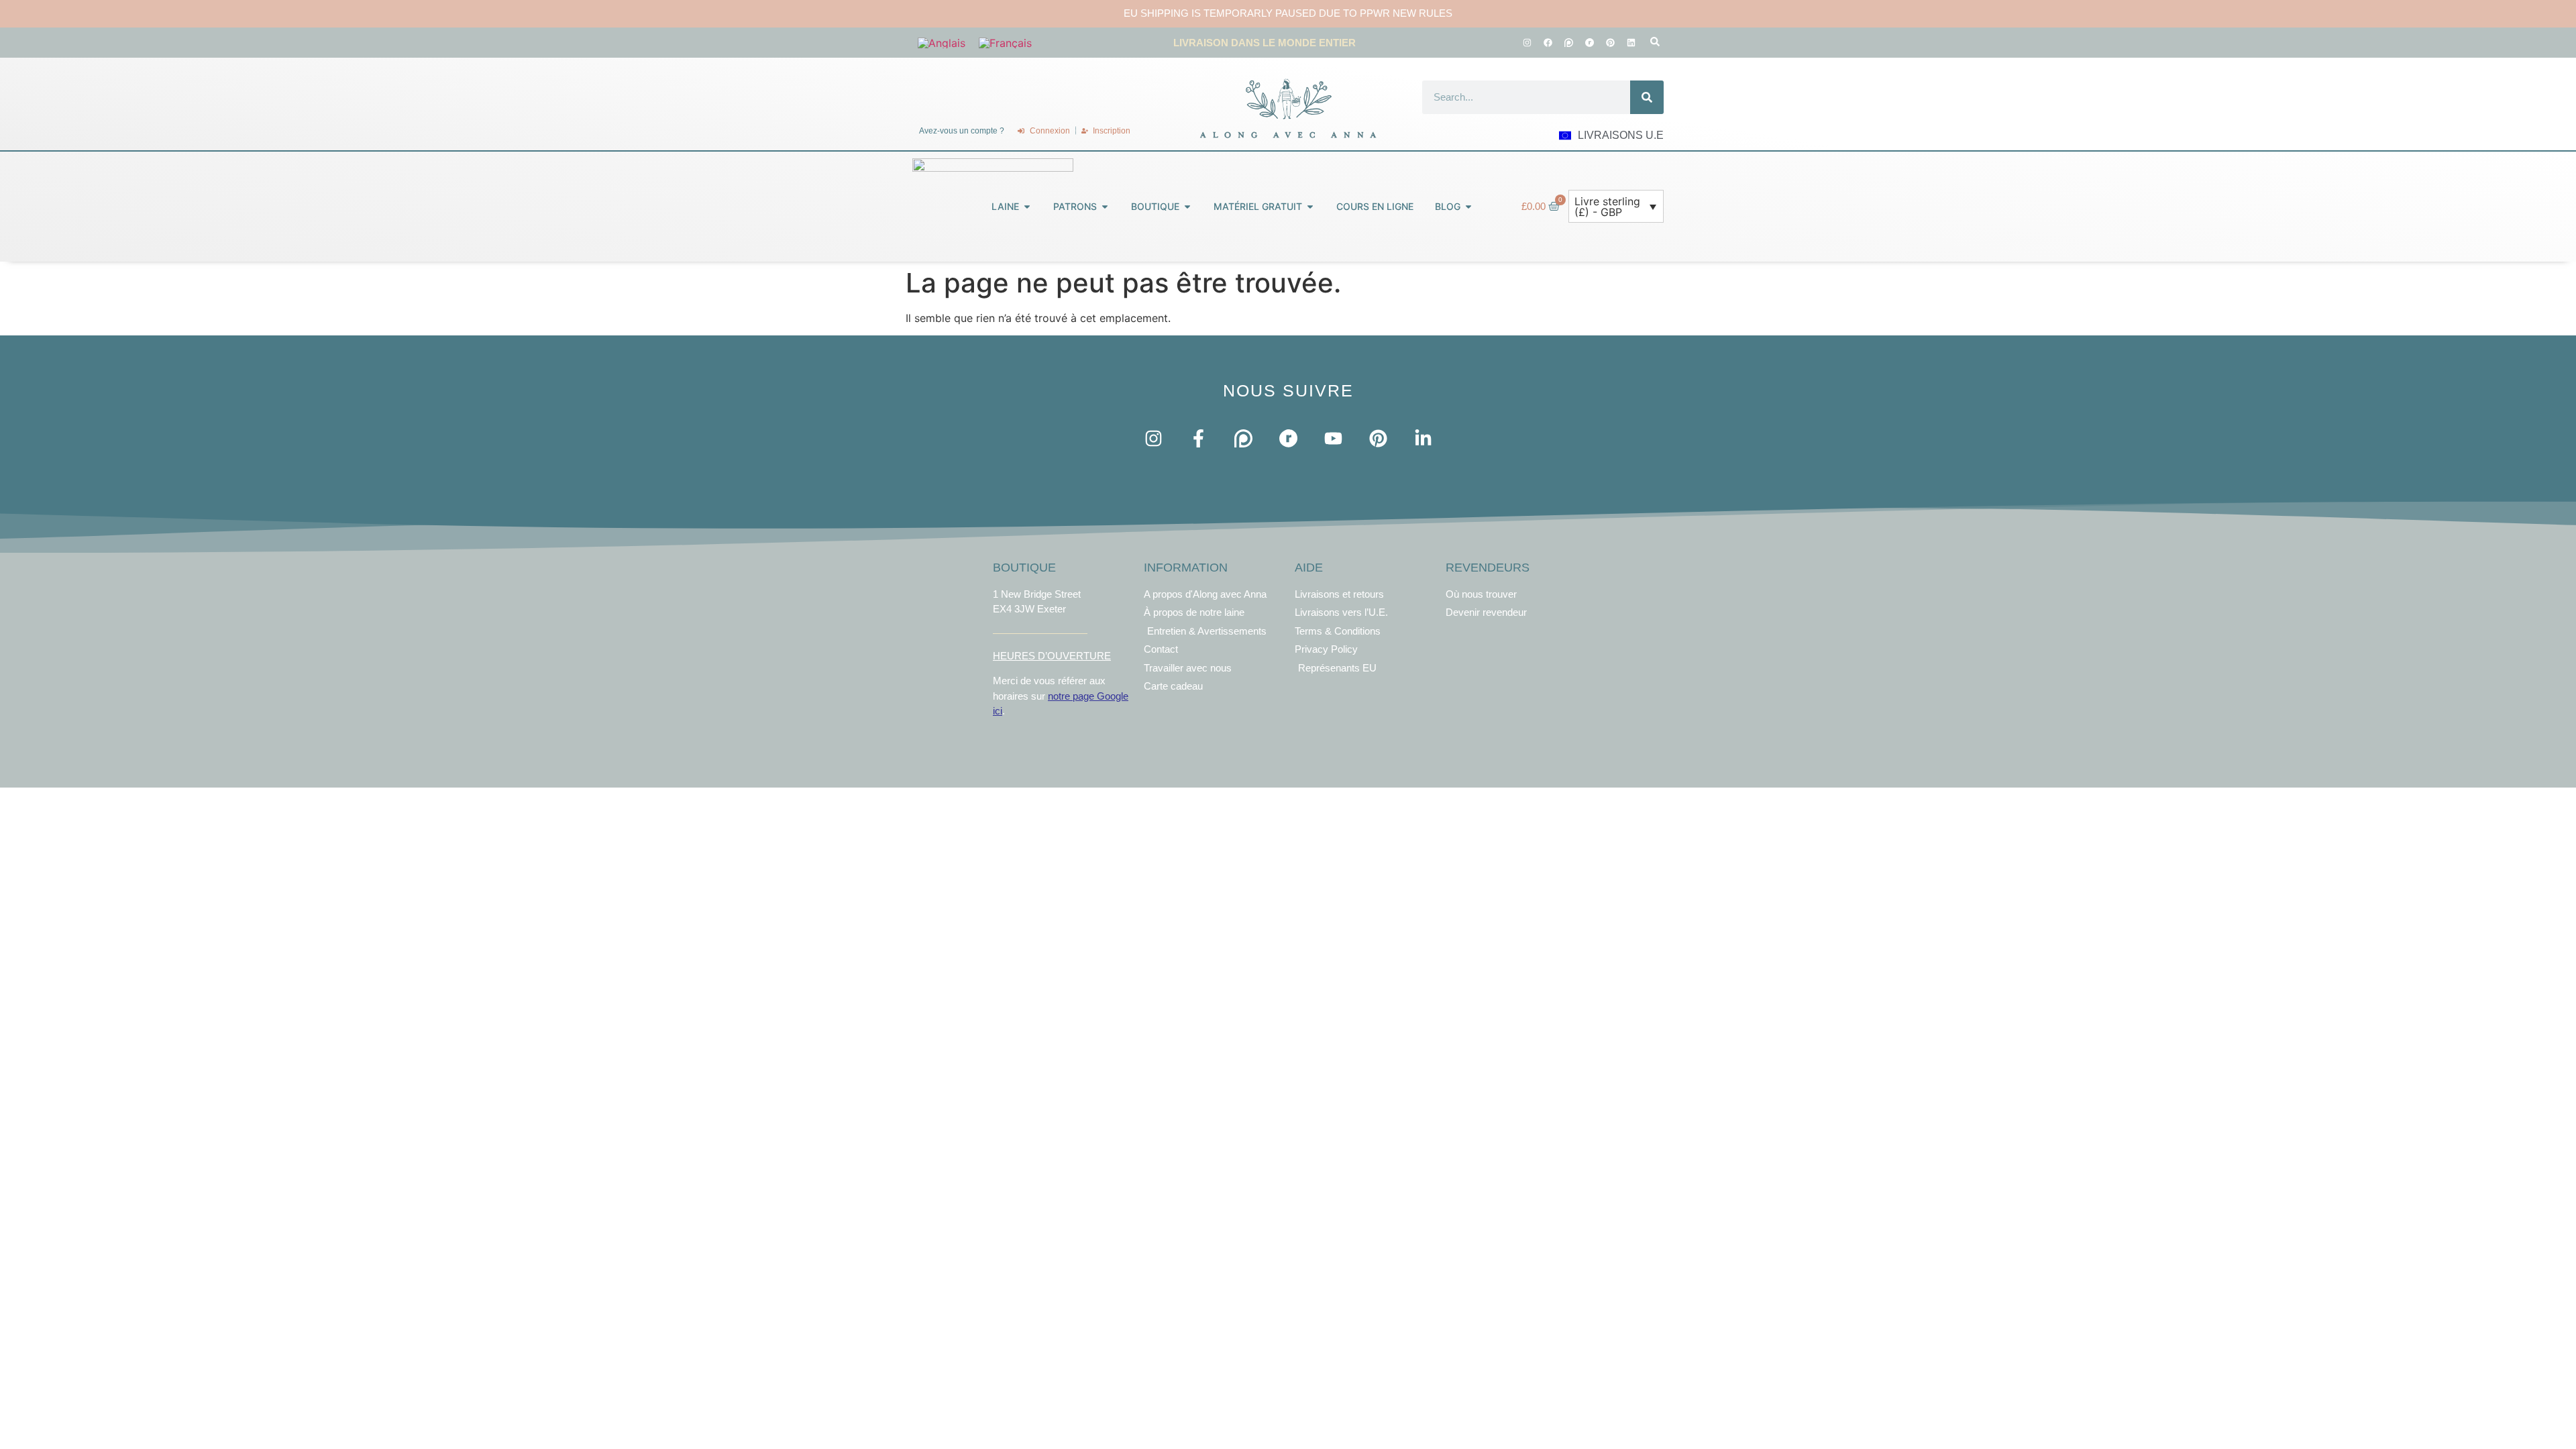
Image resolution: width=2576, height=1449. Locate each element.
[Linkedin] (1631, 42)
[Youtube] (1333, 438)
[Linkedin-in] (1423, 438)
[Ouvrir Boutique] (1187, 206)
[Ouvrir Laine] (1027, 206)
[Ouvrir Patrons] (1105, 206)
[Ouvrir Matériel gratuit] (1310, 206)
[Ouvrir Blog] (1468, 206)
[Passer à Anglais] (942, 43)
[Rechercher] (1647, 97)
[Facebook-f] (1198, 438)
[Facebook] (1548, 42)
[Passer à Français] (1005, 43)
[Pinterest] (1610, 42)
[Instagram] (1527, 42)
